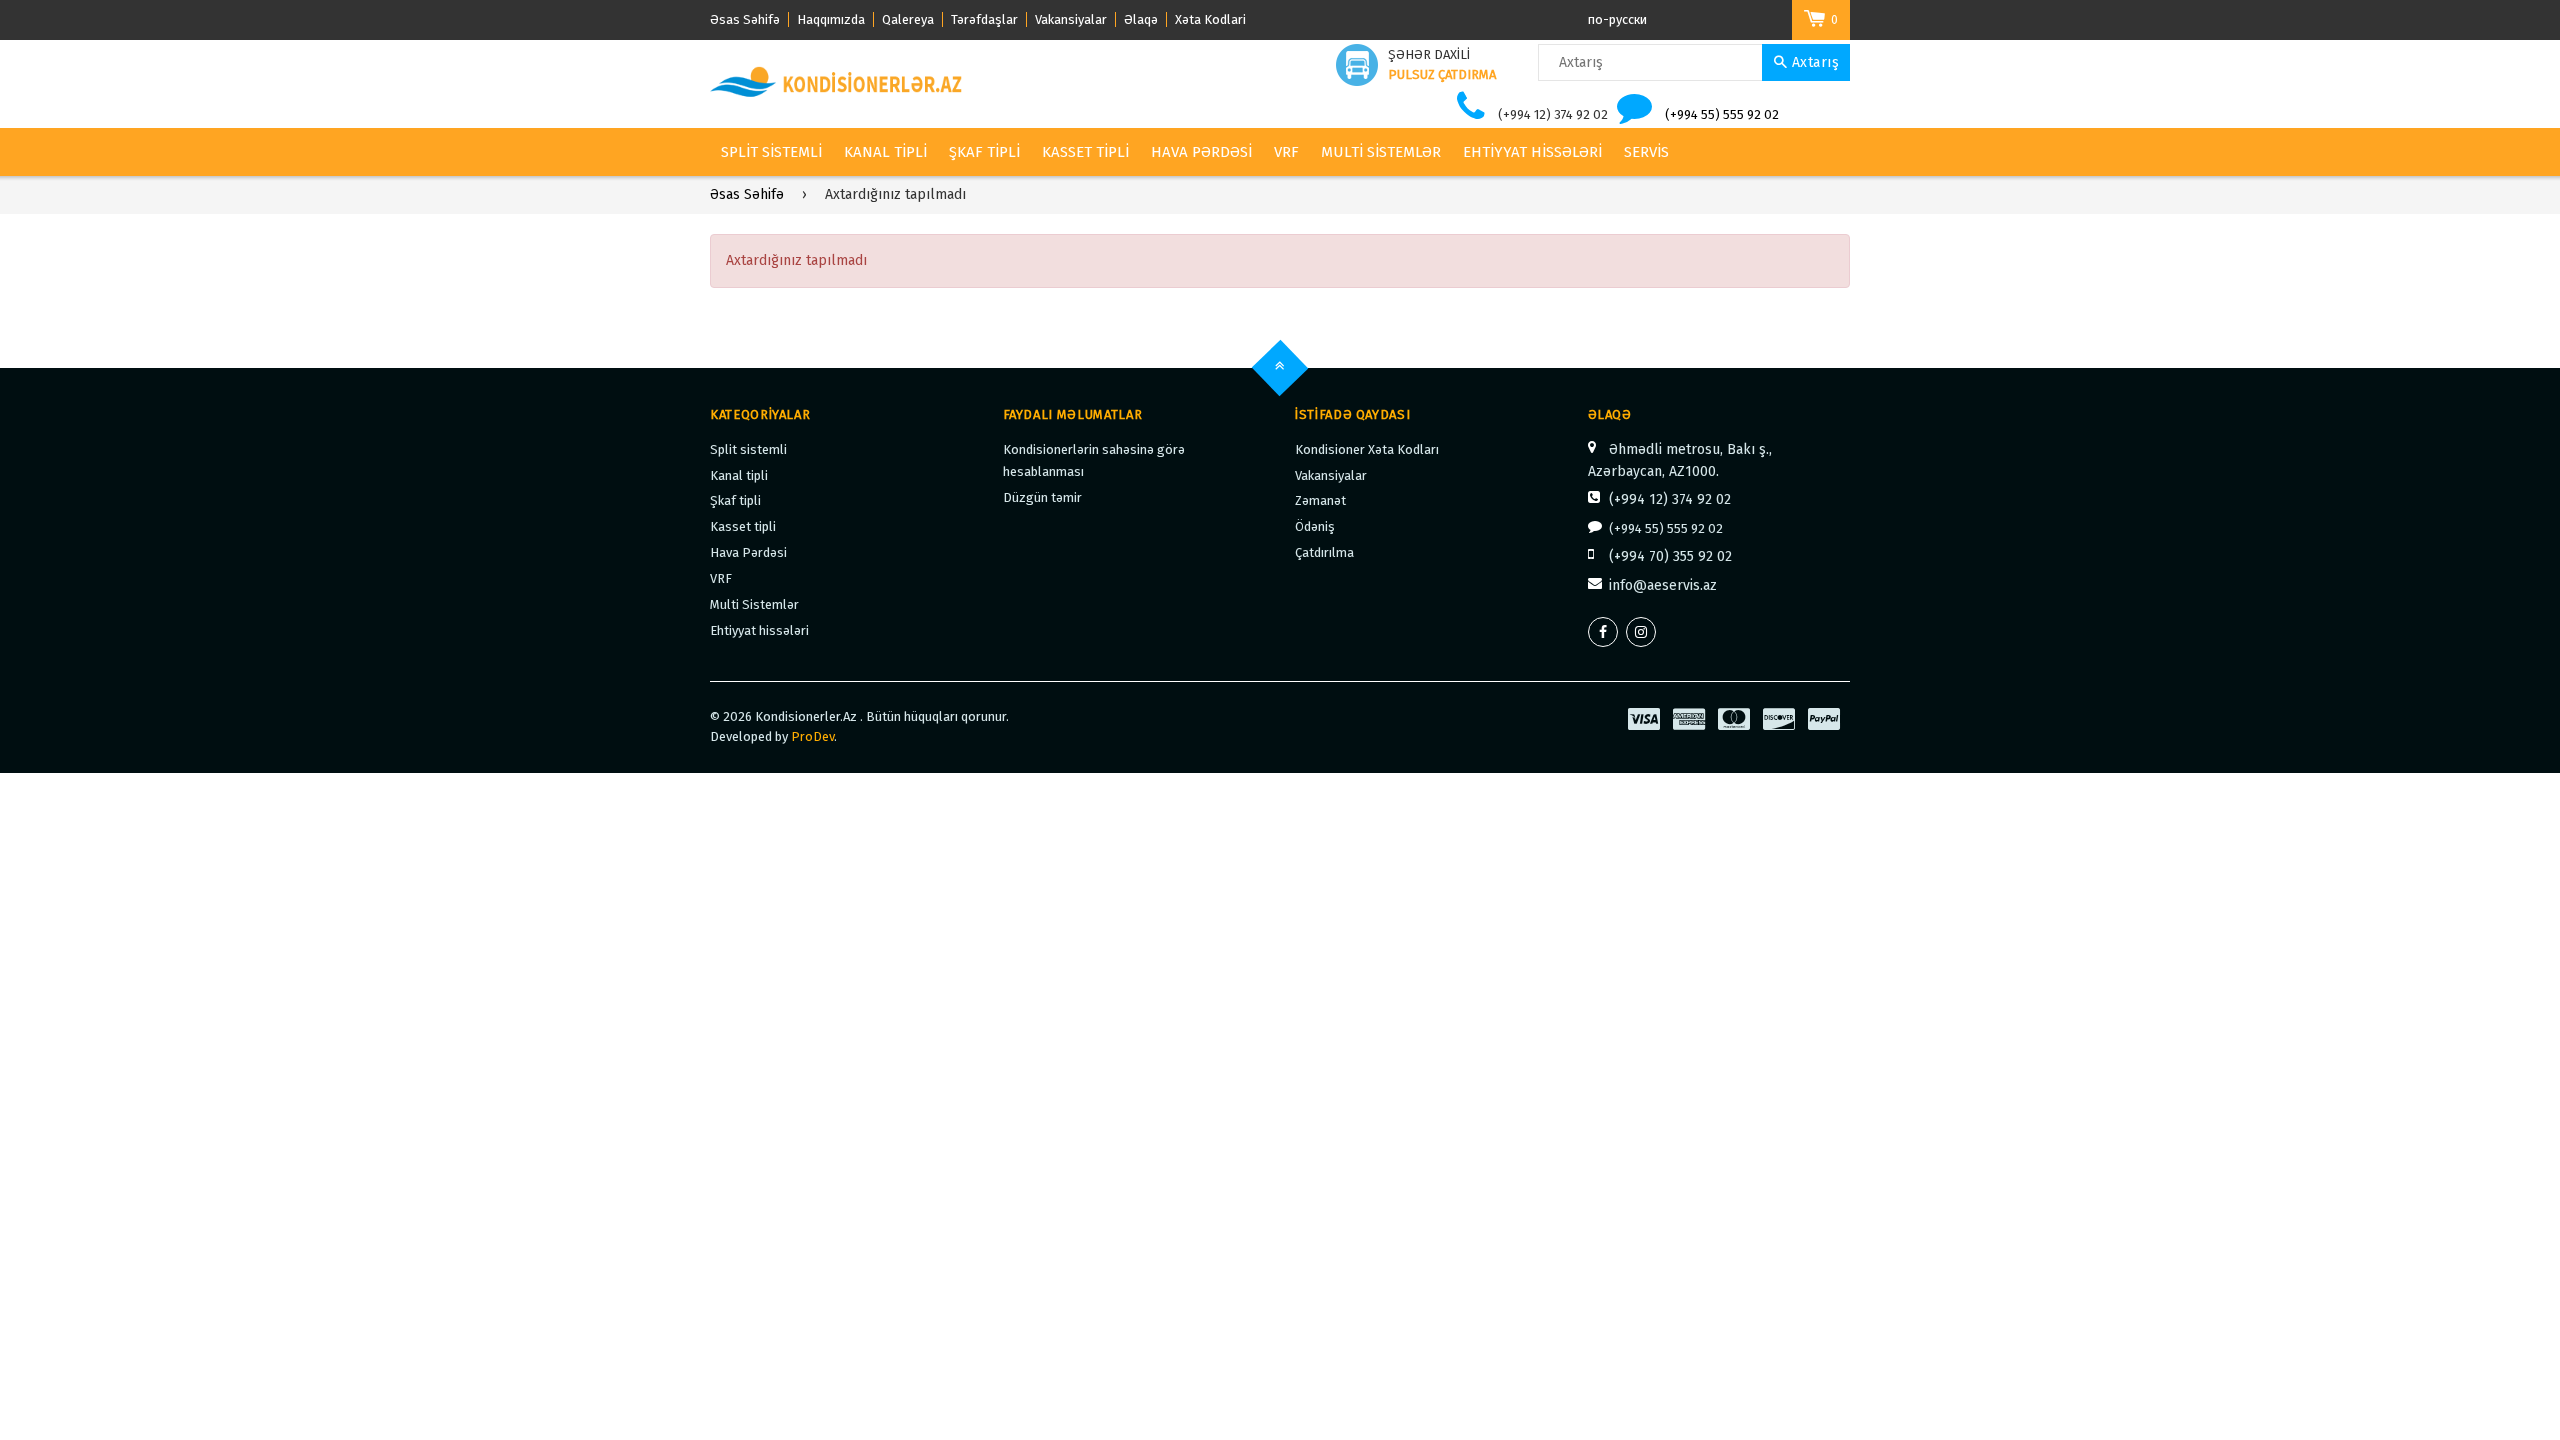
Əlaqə (1141, 19)
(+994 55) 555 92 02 (1722, 114)
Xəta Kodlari (1210, 19)
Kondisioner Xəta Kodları (1367, 449)
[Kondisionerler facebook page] (1603, 632)
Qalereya (908, 19)
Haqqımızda (831, 19)
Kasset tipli (1085, 152)
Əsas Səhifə (745, 19)
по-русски (1617, 19)
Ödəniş (1315, 526)
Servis (1646, 152)
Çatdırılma (1324, 552)
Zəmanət (1320, 500)
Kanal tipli (885, 152)
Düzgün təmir (1042, 497)
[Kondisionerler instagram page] (1641, 632)
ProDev (812, 736)
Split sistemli (771, 152)
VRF (1286, 152)
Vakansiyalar (1071, 19)
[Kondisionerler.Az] (837, 82)
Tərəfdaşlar (984, 19)
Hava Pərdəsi (1201, 152)
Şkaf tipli (984, 152)
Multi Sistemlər (1381, 152)
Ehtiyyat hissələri (1532, 152)
